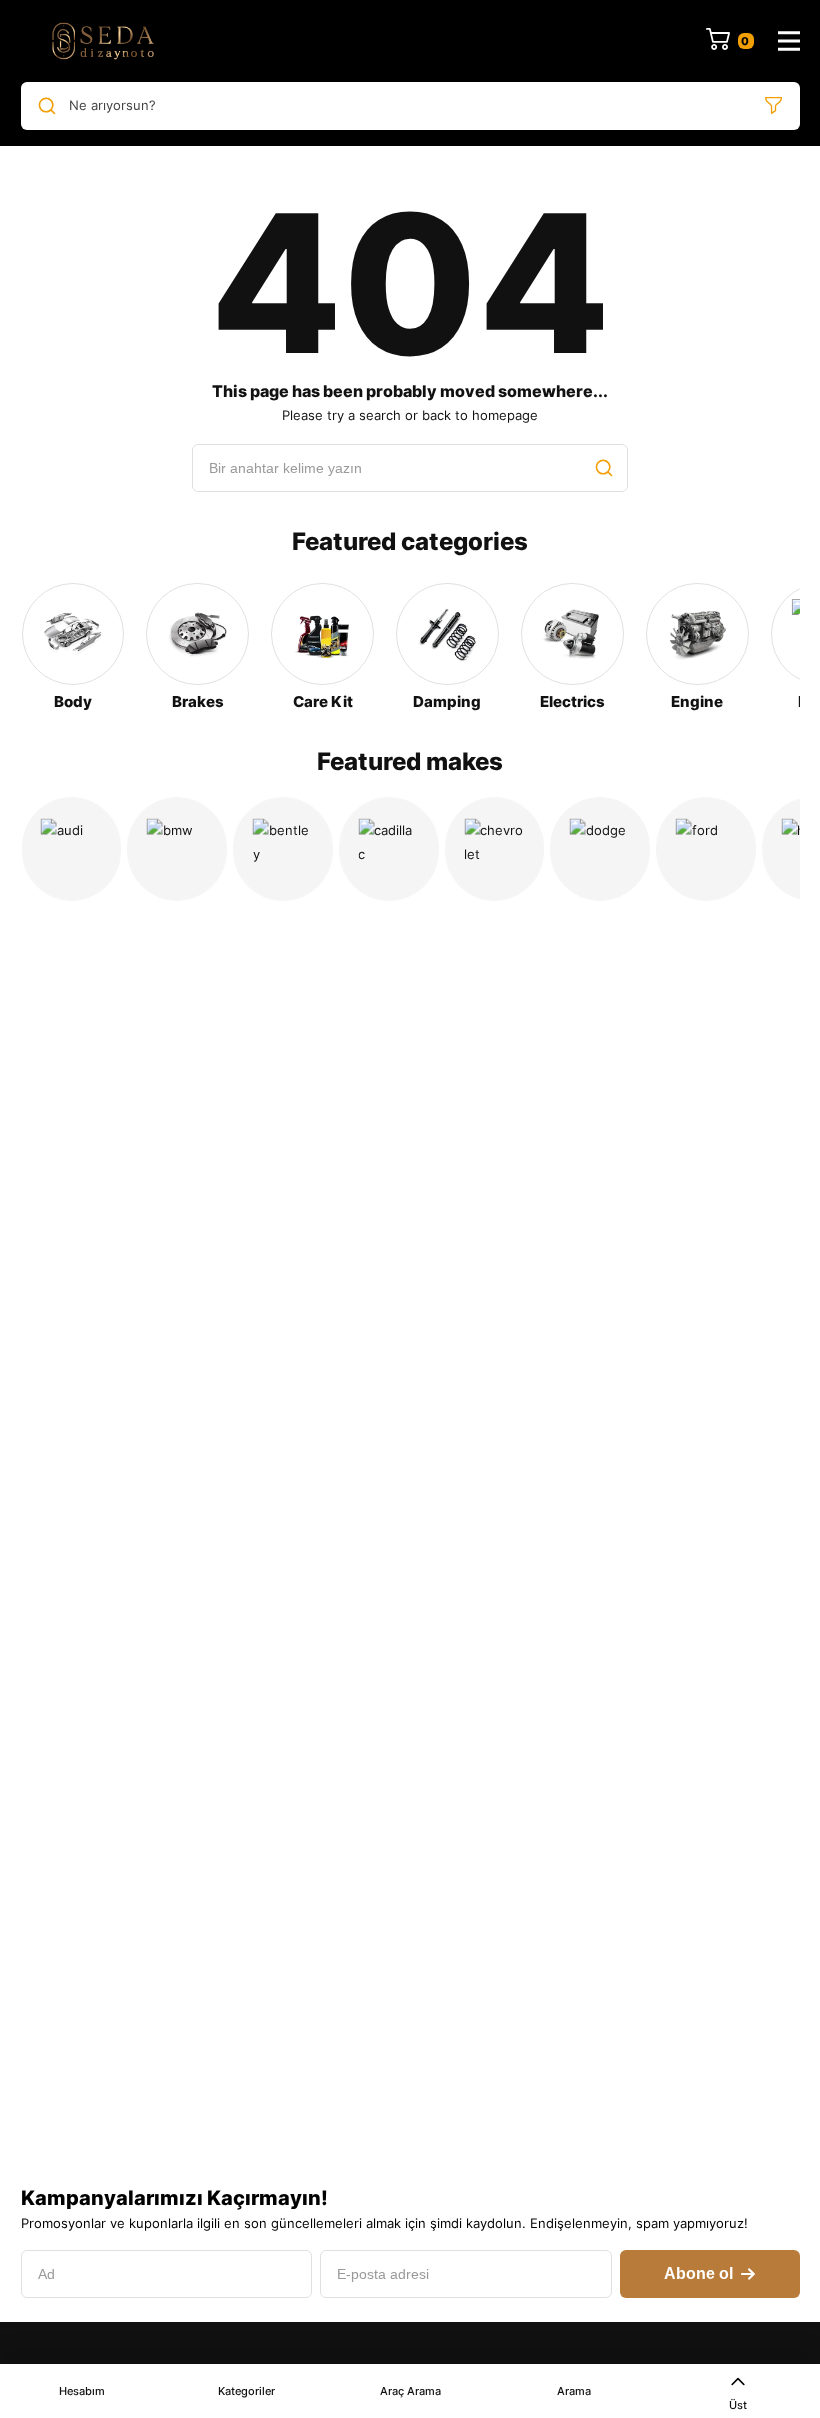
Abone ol (698, 2273)
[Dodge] (600, 849)
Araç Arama (410, 2391)
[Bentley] (283, 849)
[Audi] (72, 849)
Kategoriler (246, 2391)
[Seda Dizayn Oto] (103, 41)
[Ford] (706, 849)
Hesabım (82, 2391)
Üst (738, 2405)
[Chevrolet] (495, 849)
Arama (574, 2391)
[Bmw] (177, 849)
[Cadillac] (389, 849)
